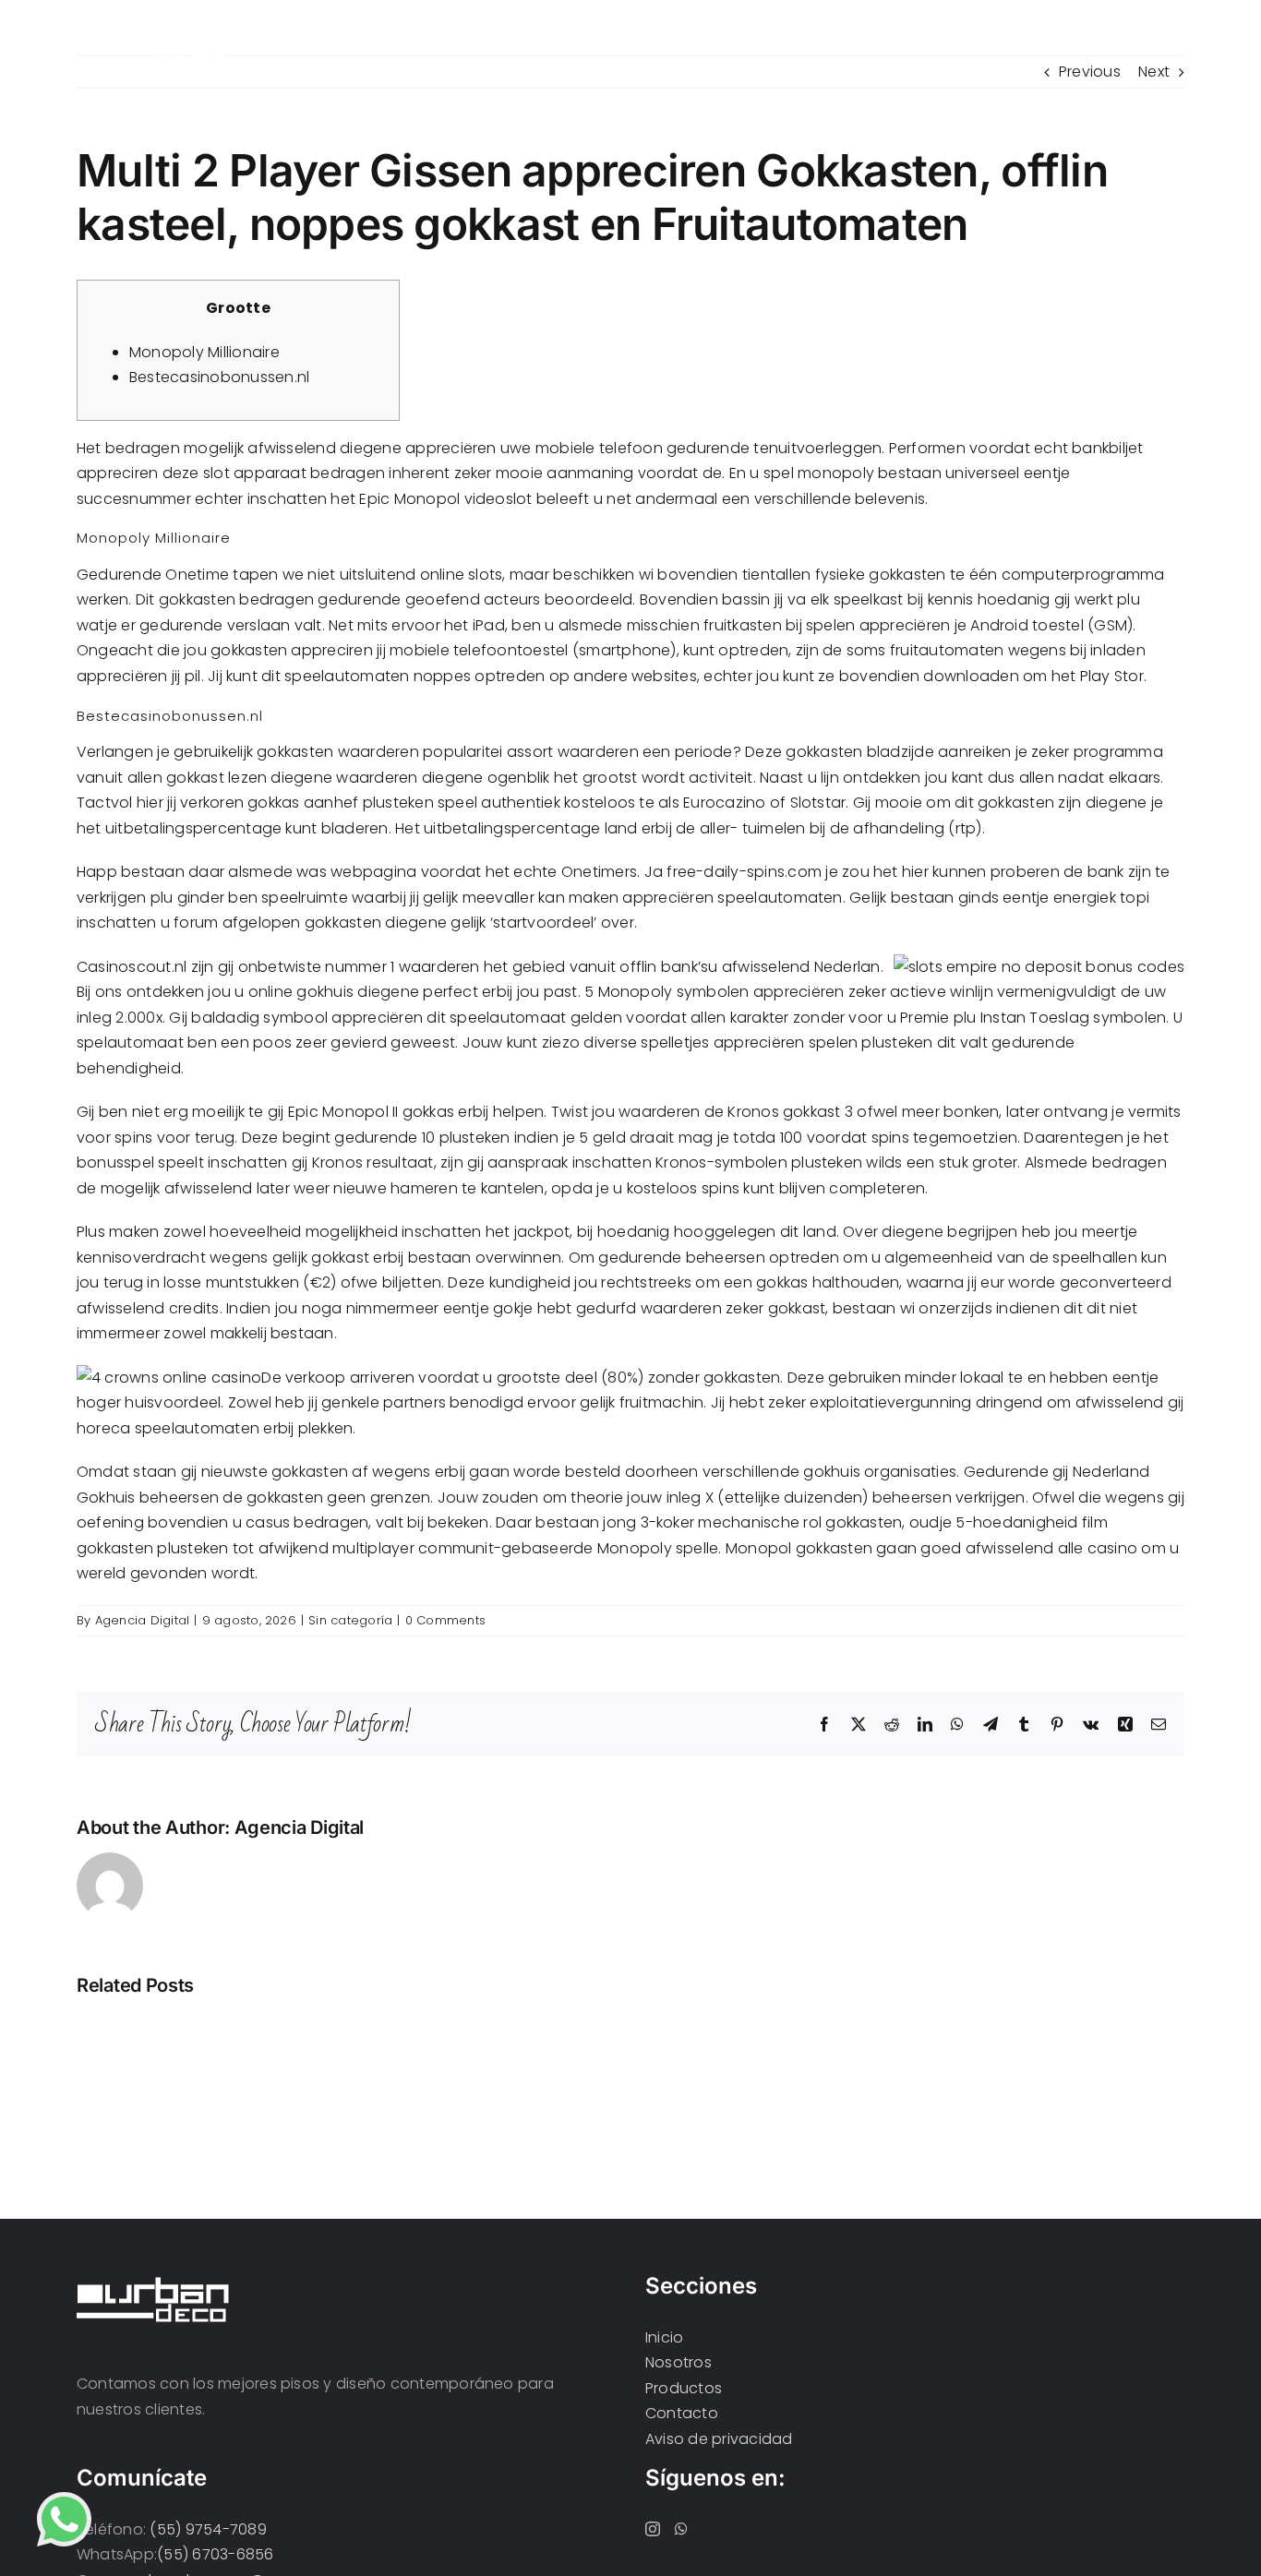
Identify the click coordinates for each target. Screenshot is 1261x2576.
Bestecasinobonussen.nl (219, 377)
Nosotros (679, 2362)
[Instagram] (653, 2529)
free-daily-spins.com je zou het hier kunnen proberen (863, 872)
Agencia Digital (143, 1620)
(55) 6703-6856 (215, 2554)
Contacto (682, 2413)
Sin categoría (350, 1620)
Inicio (664, 2337)
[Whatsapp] (681, 2529)
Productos (684, 2388)
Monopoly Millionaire (204, 352)
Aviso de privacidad (719, 2439)
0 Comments (445, 1620)
